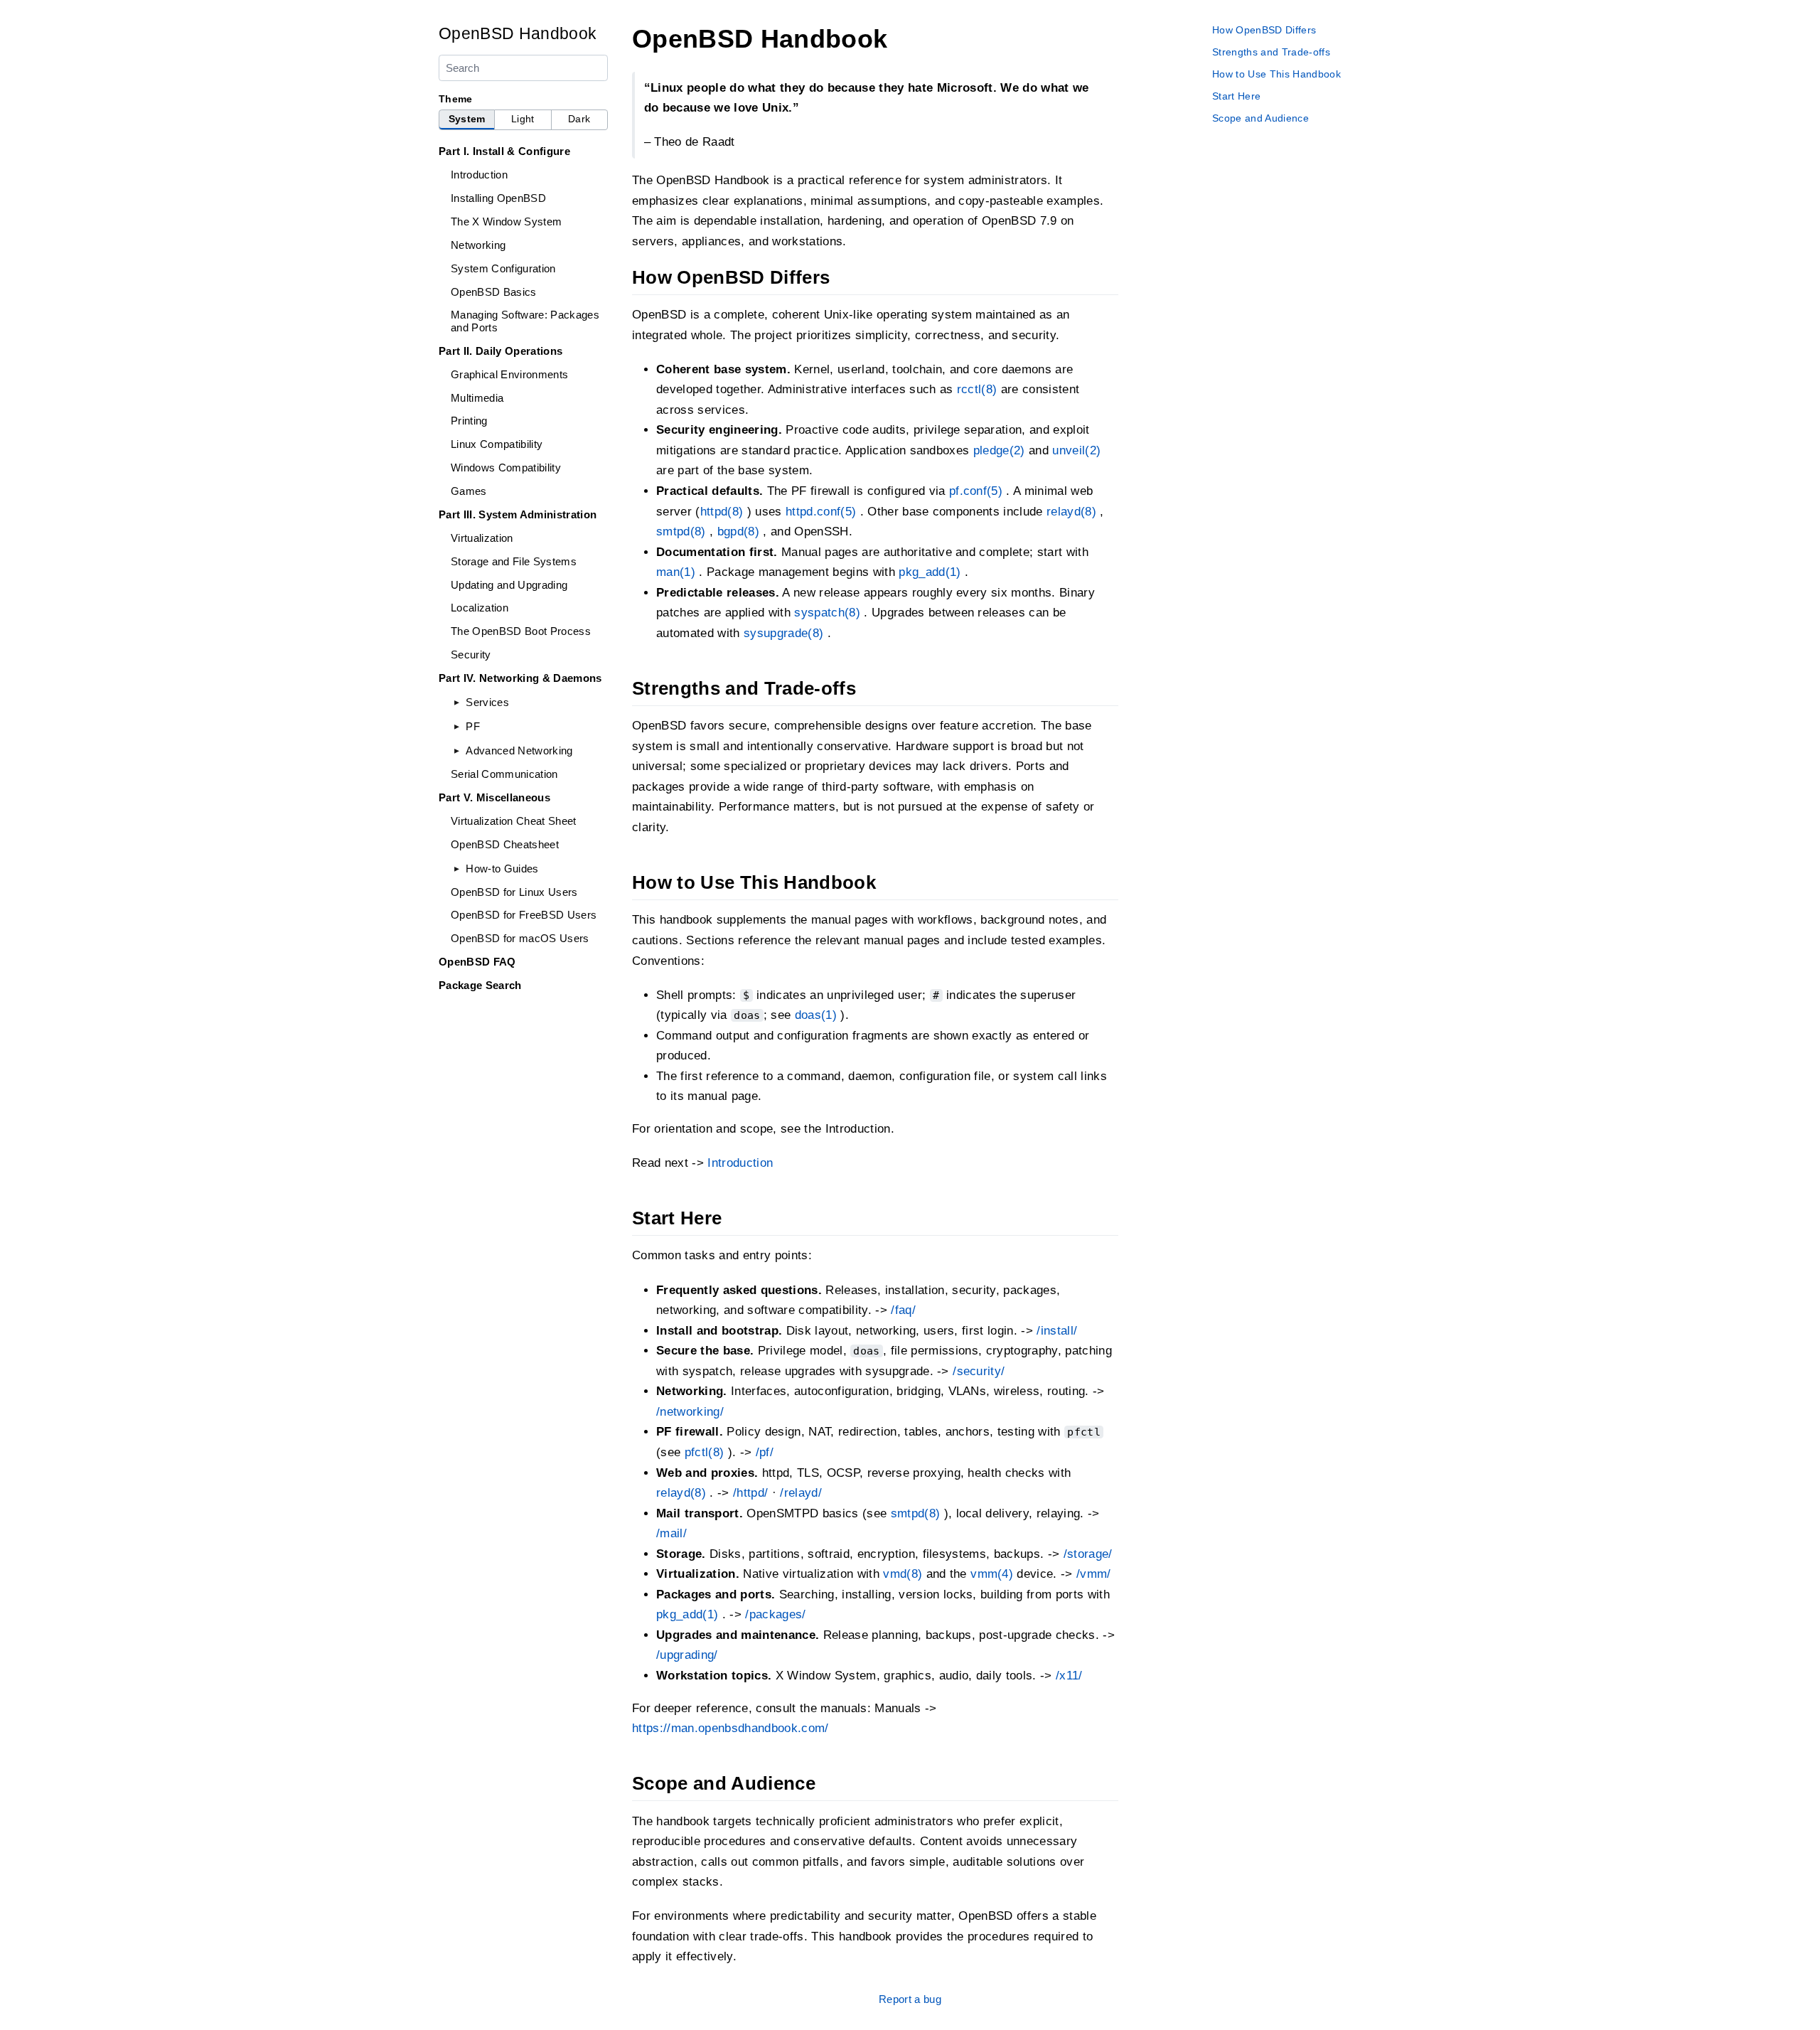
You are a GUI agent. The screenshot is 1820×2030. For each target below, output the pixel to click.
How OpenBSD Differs (1264, 30)
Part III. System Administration (518, 514)
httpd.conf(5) (821, 512)
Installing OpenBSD (498, 198)
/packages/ (775, 1614)
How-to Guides (502, 869)
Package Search (480, 985)
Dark (579, 119)
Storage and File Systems (514, 561)
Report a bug (910, 1999)
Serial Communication (504, 774)
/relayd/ (801, 1493)
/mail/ (671, 1533)
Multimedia (477, 398)
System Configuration (503, 268)
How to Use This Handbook (1276, 74)
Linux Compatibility (497, 444)
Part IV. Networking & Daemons (520, 678)
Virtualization (482, 538)
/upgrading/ (687, 1655)
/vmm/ (1094, 1574)
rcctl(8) (977, 389)
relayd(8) (1071, 512)
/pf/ (765, 1452)
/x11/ (1069, 1676)
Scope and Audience (1260, 118)
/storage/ (1088, 1554)
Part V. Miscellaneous (494, 797)
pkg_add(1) (930, 572)
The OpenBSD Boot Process (521, 631)
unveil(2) (1076, 450)
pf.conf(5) (976, 491)
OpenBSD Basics (494, 292)
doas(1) (816, 1015)
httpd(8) (722, 512)
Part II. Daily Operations (500, 351)
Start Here (1236, 96)
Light (523, 119)
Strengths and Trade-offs (1271, 52)
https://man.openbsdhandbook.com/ (730, 1728)
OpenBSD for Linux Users (514, 892)
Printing (469, 421)
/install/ (1057, 1331)
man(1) (676, 572)
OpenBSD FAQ (477, 962)
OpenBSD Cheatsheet (505, 844)
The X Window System (506, 221)
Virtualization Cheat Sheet (514, 821)
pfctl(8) (705, 1452)
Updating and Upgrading (509, 585)
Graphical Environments (509, 374)
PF (473, 726)
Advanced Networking (519, 750)
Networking (478, 245)
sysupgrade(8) (783, 633)
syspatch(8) (827, 613)
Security (471, 655)
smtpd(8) (681, 531)
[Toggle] (457, 702)
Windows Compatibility (506, 468)
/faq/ (903, 1310)
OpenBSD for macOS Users (520, 938)
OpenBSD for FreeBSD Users (524, 915)
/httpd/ (750, 1493)
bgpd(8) (738, 531)
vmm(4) (992, 1574)
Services (487, 702)
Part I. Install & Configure (504, 151)
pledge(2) (999, 450)
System (467, 119)
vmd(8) (903, 1574)
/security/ (979, 1371)
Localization (480, 608)
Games (469, 491)
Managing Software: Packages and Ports (525, 321)
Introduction (479, 175)
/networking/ (690, 1412)
